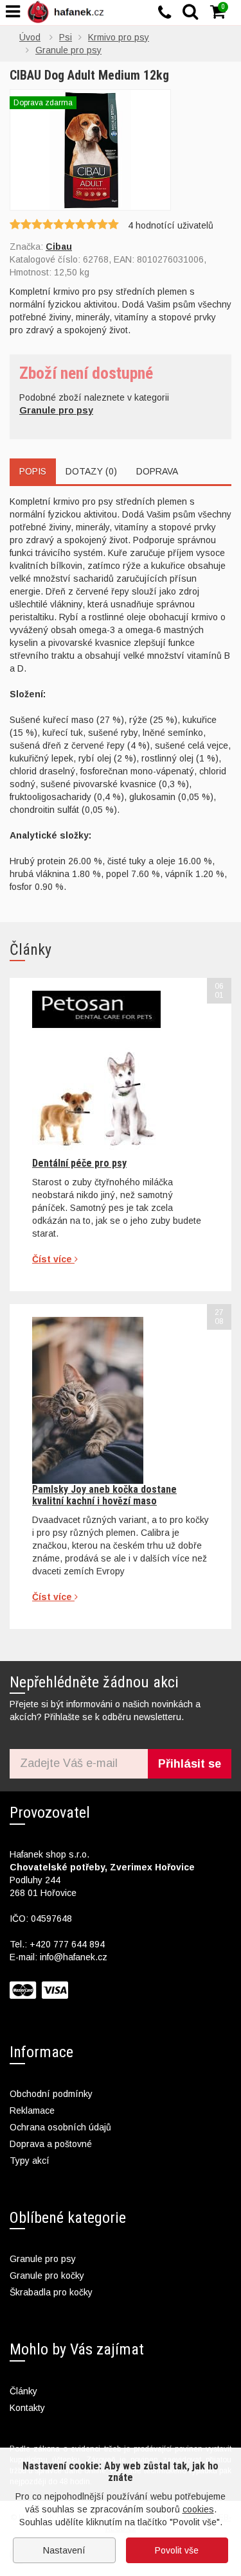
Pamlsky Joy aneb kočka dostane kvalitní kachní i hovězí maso (104, 1495)
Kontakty (27, 2408)
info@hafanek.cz (74, 1957)
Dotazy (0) (91, 471)
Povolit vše (177, 2550)
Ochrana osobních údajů (60, 2127)
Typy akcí (30, 2161)
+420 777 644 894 (67, 1944)
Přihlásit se (190, 1764)
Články (23, 2391)
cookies (198, 2509)
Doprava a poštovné (51, 2144)
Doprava (157, 471)
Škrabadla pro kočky (51, 2292)
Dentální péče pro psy (79, 1163)
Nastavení (64, 2550)
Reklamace (32, 2110)
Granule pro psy (43, 2259)
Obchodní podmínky (51, 2094)
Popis (33, 471)
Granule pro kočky (47, 2276)
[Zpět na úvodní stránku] (68, 12)
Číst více (53, 1259)
